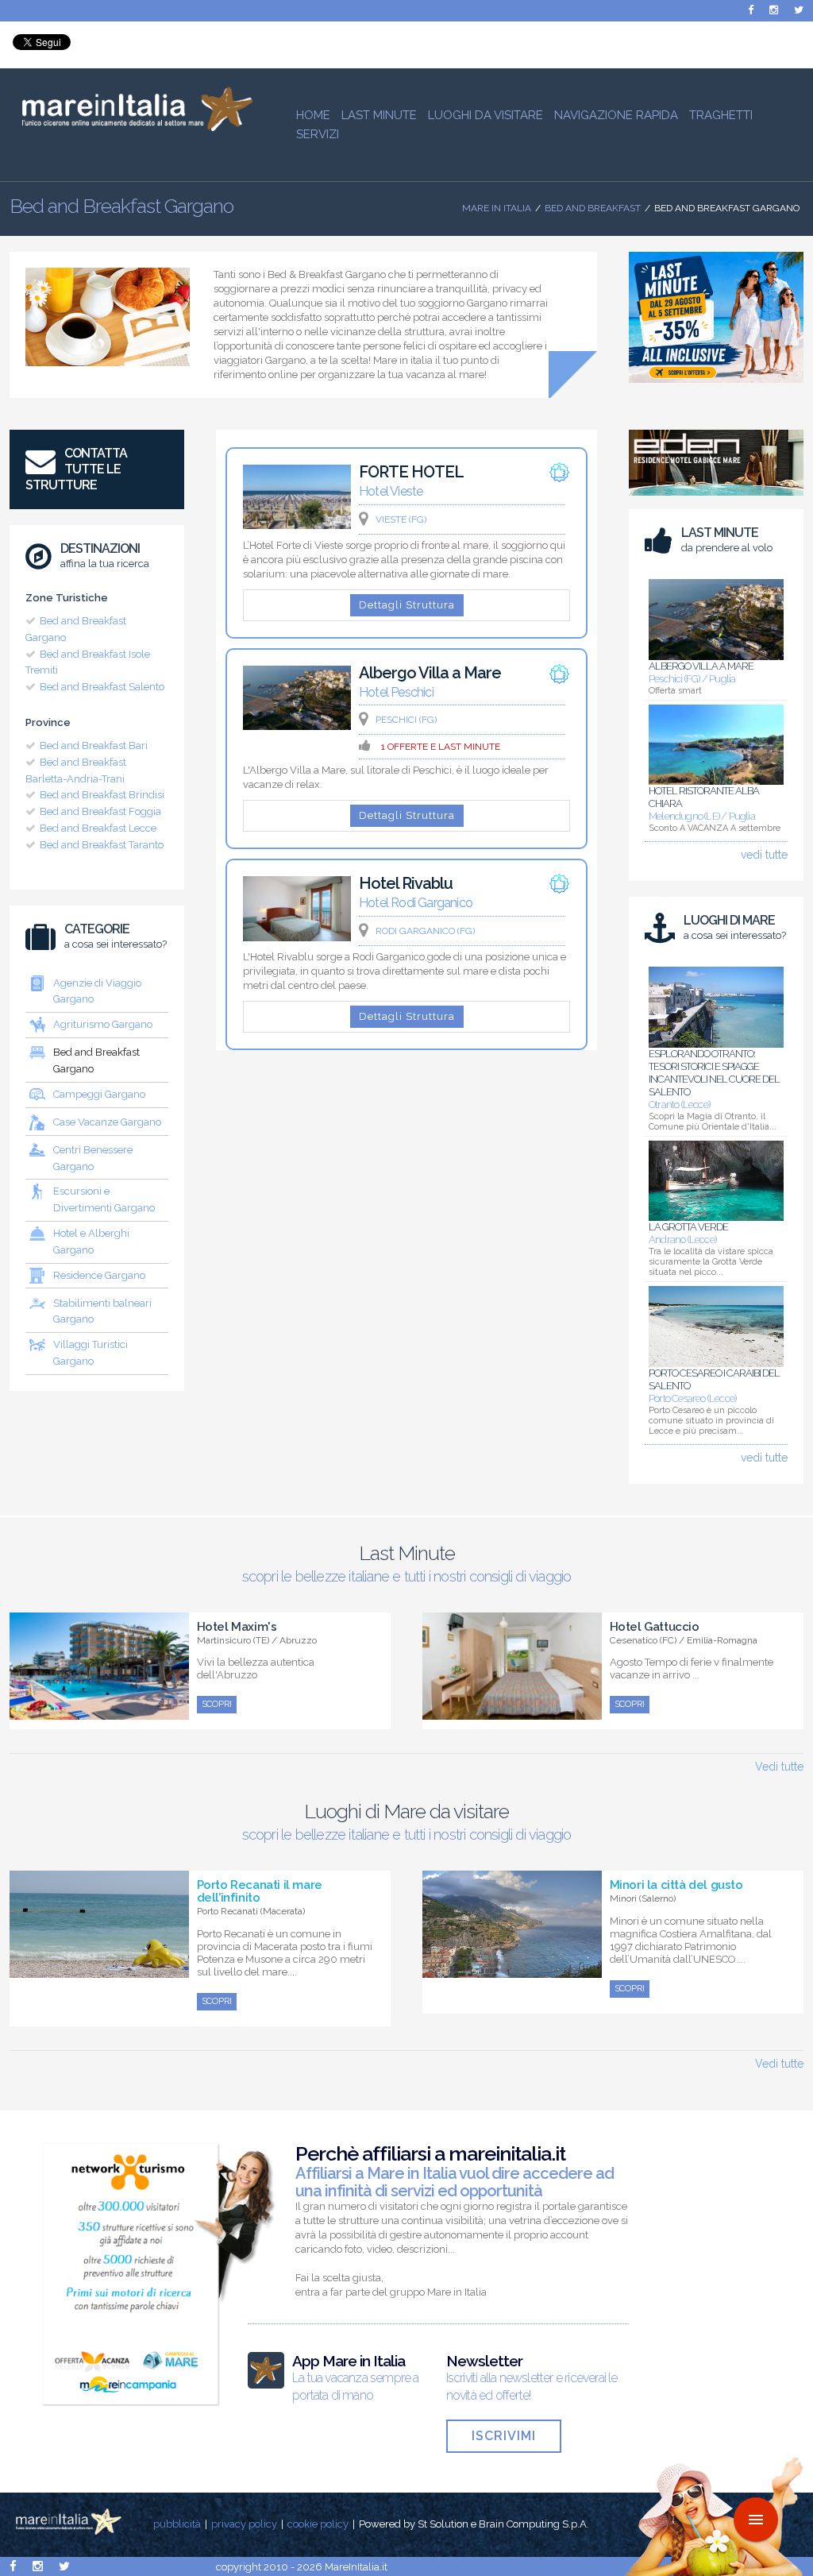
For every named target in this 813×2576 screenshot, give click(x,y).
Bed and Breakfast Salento (102, 687)
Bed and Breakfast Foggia (100, 811)
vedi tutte (764, 855)
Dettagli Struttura (407, 605)
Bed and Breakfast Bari (94, 745)
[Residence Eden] (716, 500)
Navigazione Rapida (616, 115)
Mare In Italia (497, 208)
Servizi (318, 134)
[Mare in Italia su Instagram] (774, 10)
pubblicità (177, 2524)
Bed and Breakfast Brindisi (102, 795)
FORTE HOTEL (411, 472)
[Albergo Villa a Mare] (297, 726)
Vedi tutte (779, 1767)
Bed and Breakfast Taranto (102, 845)
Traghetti (721, 115)
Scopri (217, 1704)
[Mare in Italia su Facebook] (751, 10)
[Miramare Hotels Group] (716, 387)
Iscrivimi (504, 2436)
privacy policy (244, 2524)
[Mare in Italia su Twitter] (799, 10)
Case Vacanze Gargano (107, 1122)
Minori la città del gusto (676, 1885)
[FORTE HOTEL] (297, 525)
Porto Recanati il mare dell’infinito (260, 1891)
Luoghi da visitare (485, 115)
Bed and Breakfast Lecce (98, 828)
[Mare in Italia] (131, 127)
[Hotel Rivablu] (297, 937)
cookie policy (318, 2524)
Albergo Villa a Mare (430, 673)
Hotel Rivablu (406, 883)
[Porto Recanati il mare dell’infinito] (99, 1969)
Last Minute (379, 115)
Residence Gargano (99, 1275)
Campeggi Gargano (99, 1094)
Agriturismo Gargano (103, 1024)
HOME (313, 115)
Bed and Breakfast (593, 208)
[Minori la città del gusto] (512, 1969)
